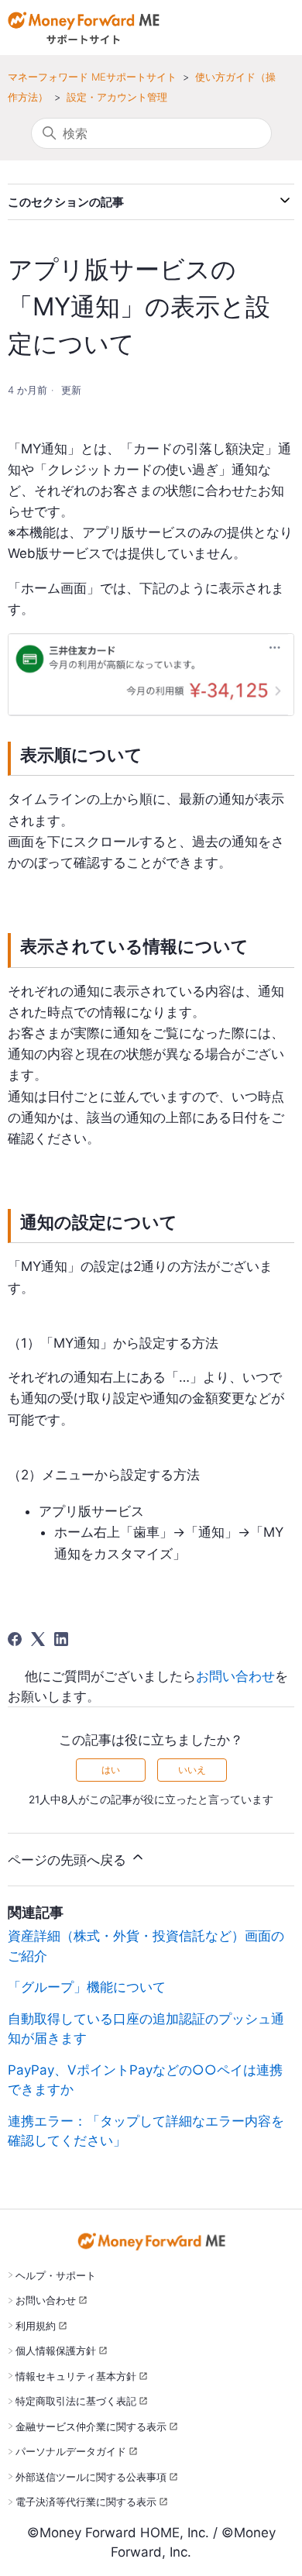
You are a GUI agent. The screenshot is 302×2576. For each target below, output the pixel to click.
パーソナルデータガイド (71, 2451)
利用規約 (36, 2326)
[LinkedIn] (61, 1639)
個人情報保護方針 (56, 2350)
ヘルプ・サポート (56, 2275)
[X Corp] (38, 1639)
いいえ (192, 1770)
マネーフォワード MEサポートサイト (92, 77)
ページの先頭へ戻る (69, 1860)
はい (111, 1770)
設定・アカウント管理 (117, 97)
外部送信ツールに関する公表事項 (91, 2477)
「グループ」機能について (87, 1987)
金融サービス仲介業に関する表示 (91, 2426)
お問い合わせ (235, 1676)
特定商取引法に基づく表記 (76, 2401)
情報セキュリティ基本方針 (76, 2376)
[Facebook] (15, 1639)
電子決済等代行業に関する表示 (86, 2502)
